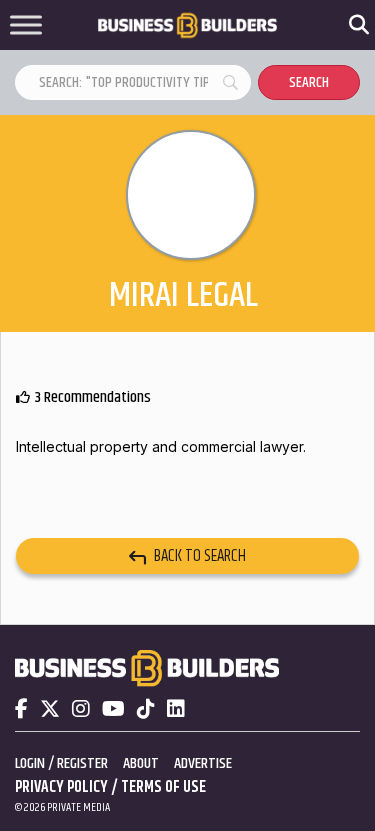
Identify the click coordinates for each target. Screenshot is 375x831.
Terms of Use (163, 787)
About (141, 763)
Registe (79, 763)
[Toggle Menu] (26, 25)
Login (30, 763)
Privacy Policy (61, 787)
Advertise (203, 763)
